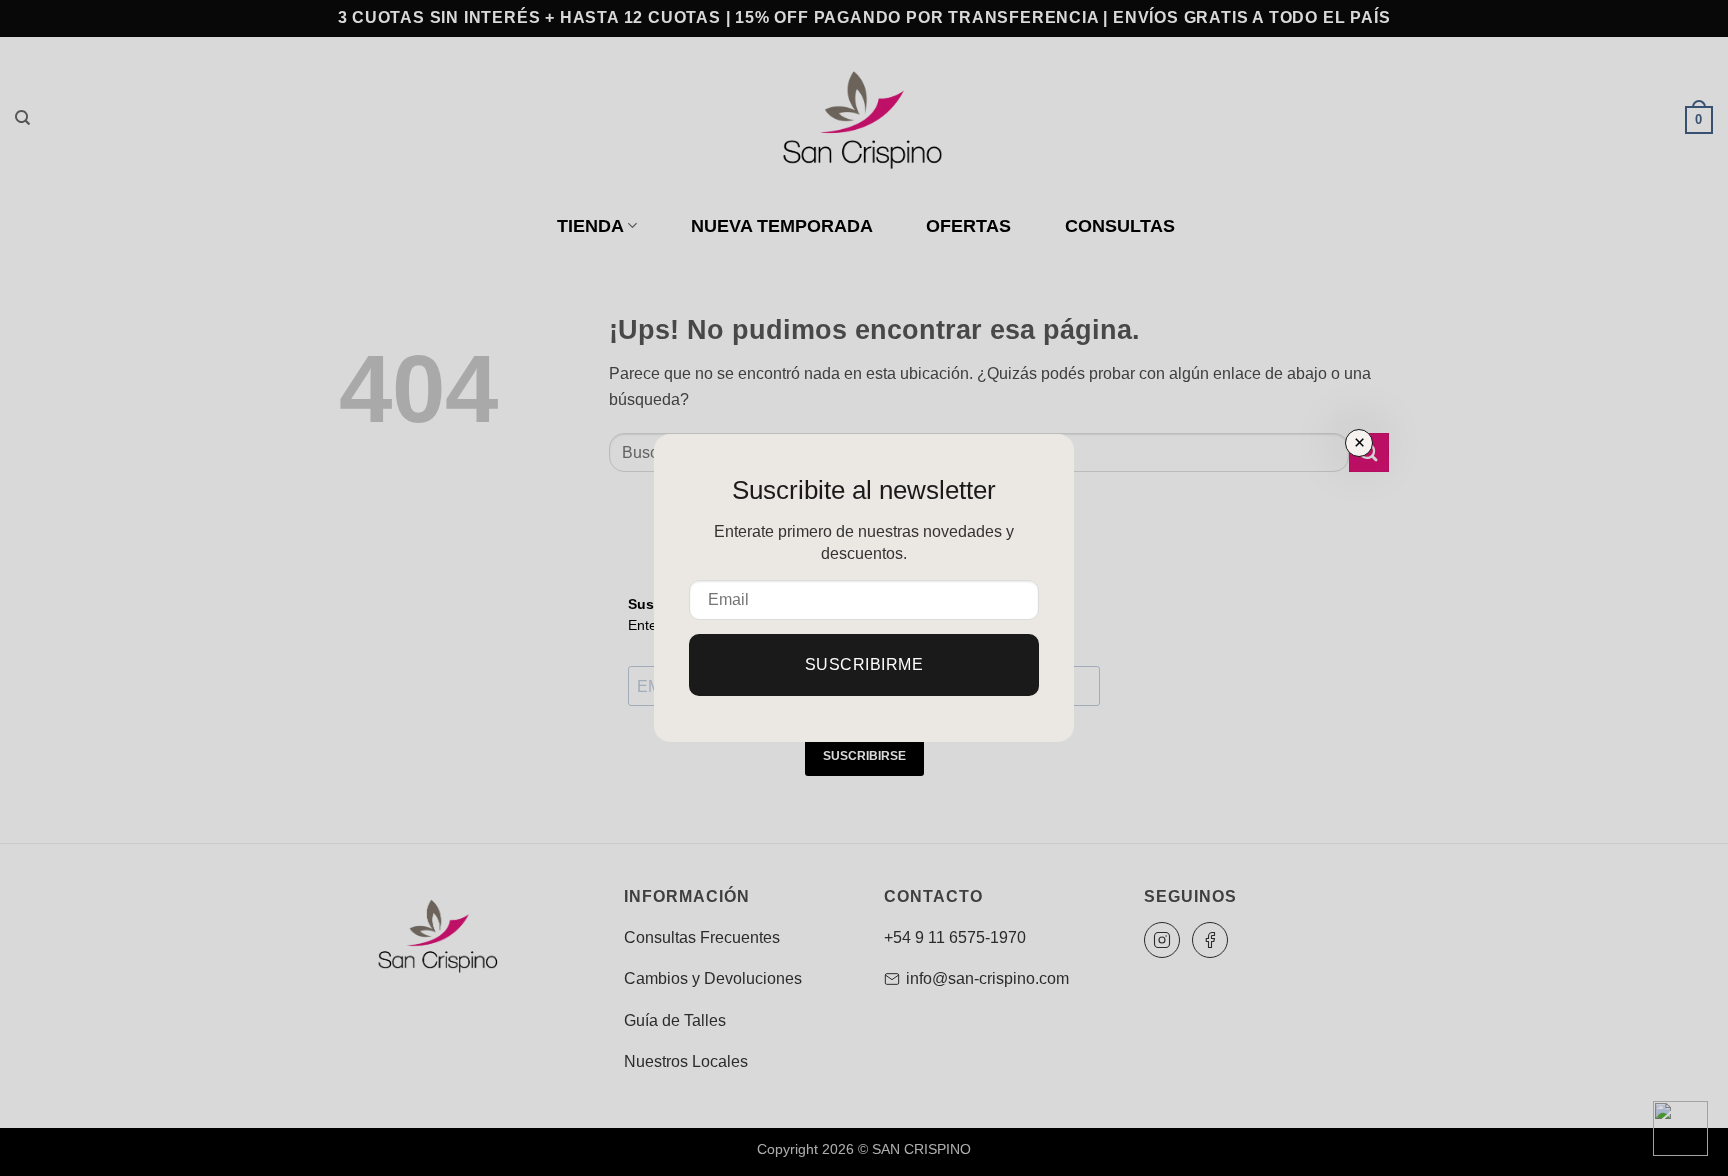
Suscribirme (864, 664)
